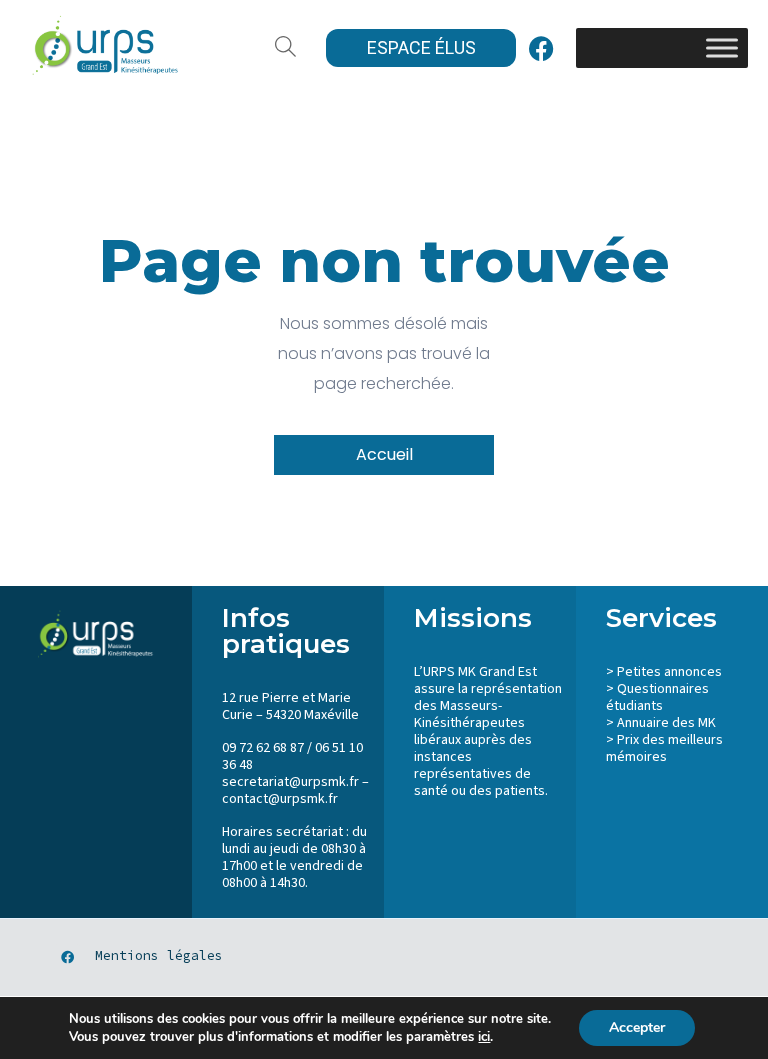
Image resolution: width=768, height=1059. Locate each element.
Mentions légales (159, 955)
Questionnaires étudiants (657, 697)
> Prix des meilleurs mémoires (664, 748)
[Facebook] (541, 48)
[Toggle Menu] (722, 47)
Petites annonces (669, 672)
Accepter (637, 1027)
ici (484, 1037)
